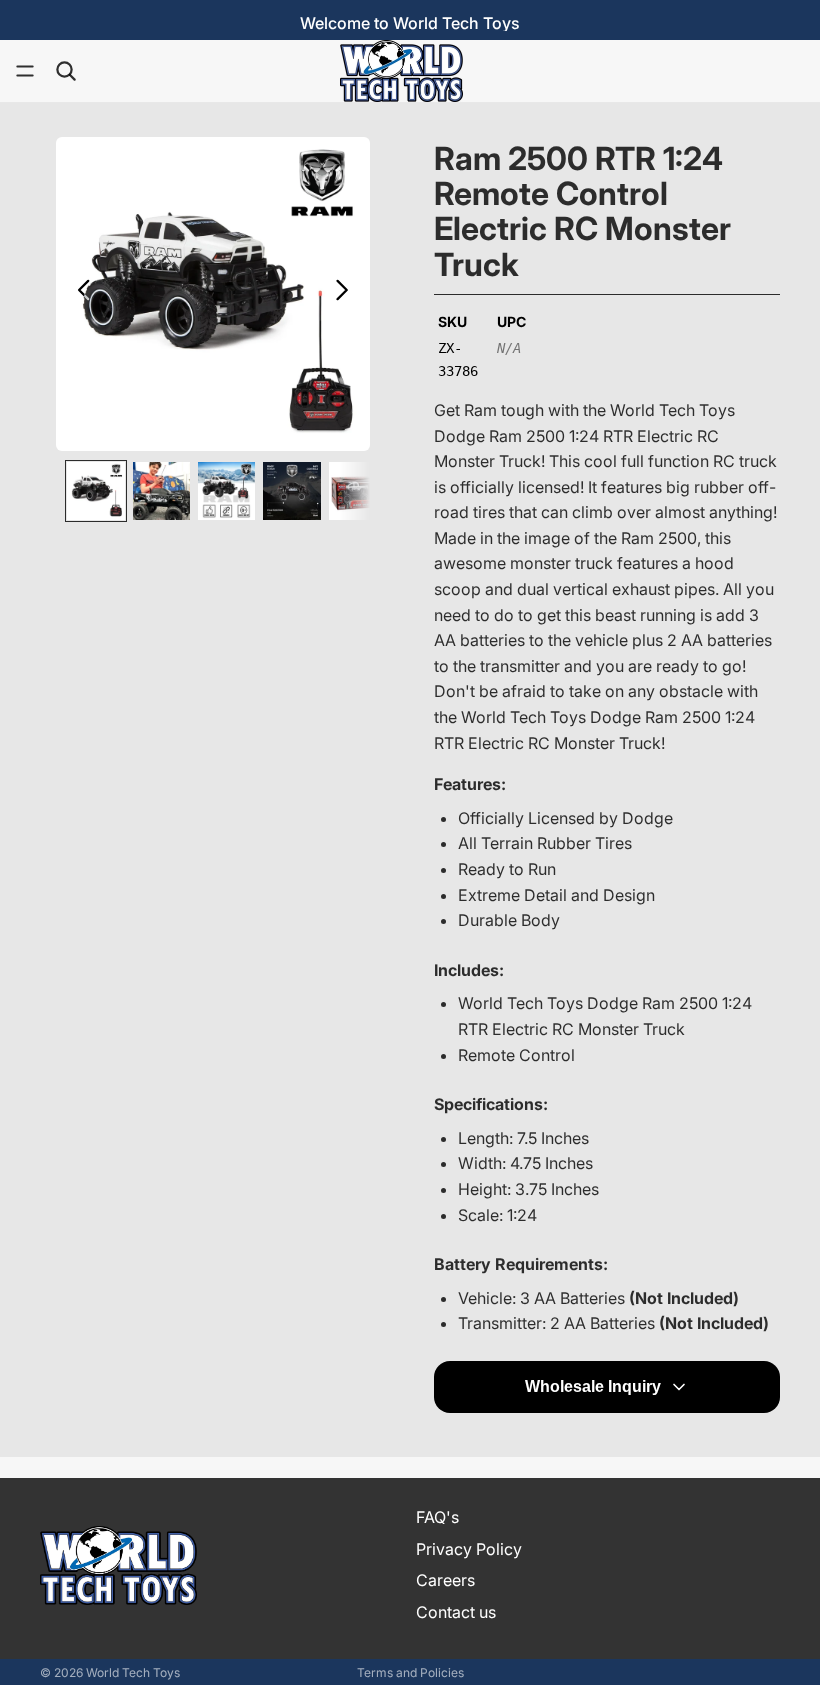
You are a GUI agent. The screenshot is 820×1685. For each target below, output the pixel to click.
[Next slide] (347, 294)
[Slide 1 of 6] (95, 490)
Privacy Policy (469, 1548)
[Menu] (25, 71)
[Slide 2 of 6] (161, 490)
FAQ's (437, 1517)
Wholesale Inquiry (593, 1386)
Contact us (456, 1612)
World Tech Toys (133, 1672)
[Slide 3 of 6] (226, 490)
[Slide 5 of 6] (357, 490)
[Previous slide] (78, 294)
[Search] (66, 71)
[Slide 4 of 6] (291, 490)
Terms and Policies (410, 1672)
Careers (445, 1580)
